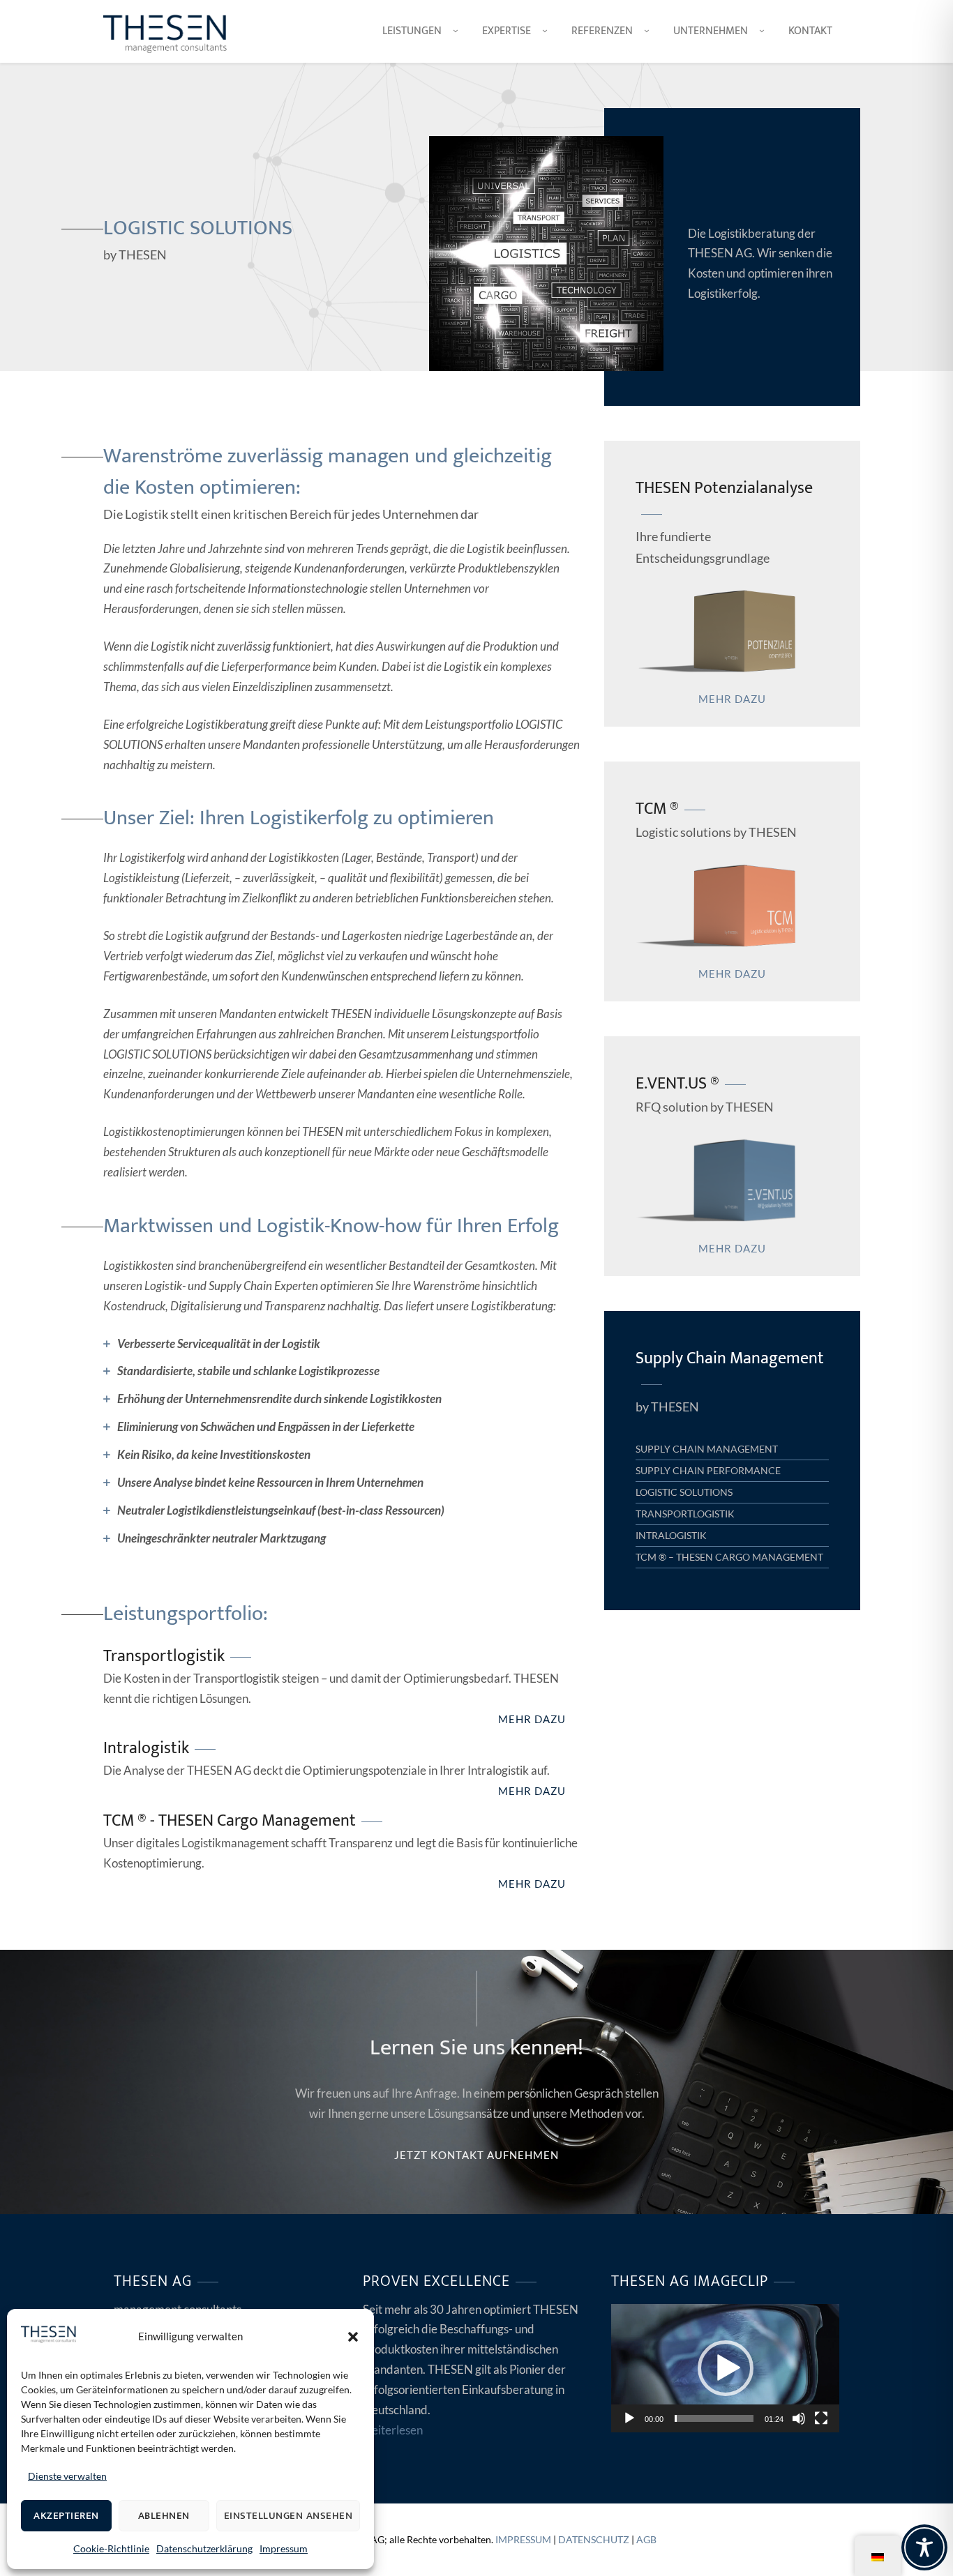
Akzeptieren (66, 2516)
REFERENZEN (602, 31)
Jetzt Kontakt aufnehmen (476, 2155)
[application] (725, 2368)
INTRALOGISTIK (671, 1535)
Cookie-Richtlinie (111, 2548)
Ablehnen (164, 2516)
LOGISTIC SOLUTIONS (684, 1492)
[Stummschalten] (799, 2418)
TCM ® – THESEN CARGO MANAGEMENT (729, 1557)
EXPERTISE (506, 31)
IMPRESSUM (523, 2539)
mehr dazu (532, 1719)
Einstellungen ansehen (288, 2516)
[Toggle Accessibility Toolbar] (924, 2547)
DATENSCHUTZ (594, 2539)
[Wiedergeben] (629, 2418)
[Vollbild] (821, 2418)
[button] (353, 2337)
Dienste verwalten (67, 2476)
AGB (646, 2539)
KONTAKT (810, 31)
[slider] (714, 2418)
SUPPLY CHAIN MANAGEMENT (707, 1449)
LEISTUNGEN (412, 31)
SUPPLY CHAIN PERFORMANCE (708, 1470)
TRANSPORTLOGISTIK (685, 1514)
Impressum (284, 2548)
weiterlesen (393, 2430)
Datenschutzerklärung (204, 2548)
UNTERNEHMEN (711, 31)
